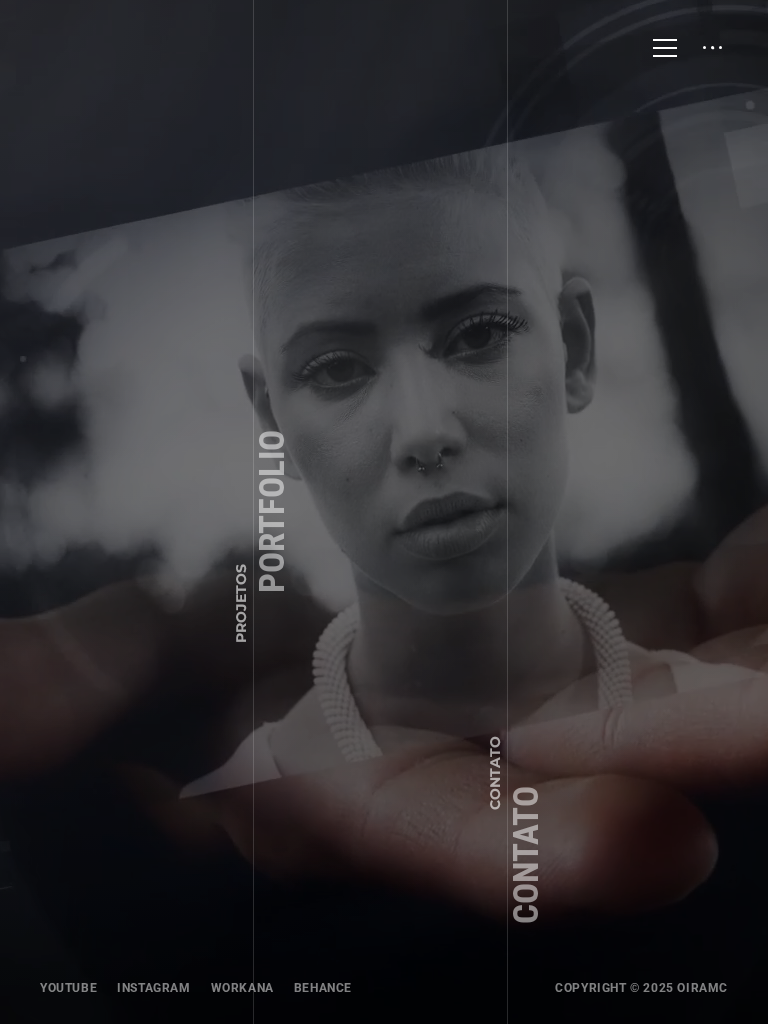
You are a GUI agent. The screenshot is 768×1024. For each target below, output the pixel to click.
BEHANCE (323, 988)
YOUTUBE (68, 988)
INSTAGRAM (153, 988)
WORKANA (242, 988)
